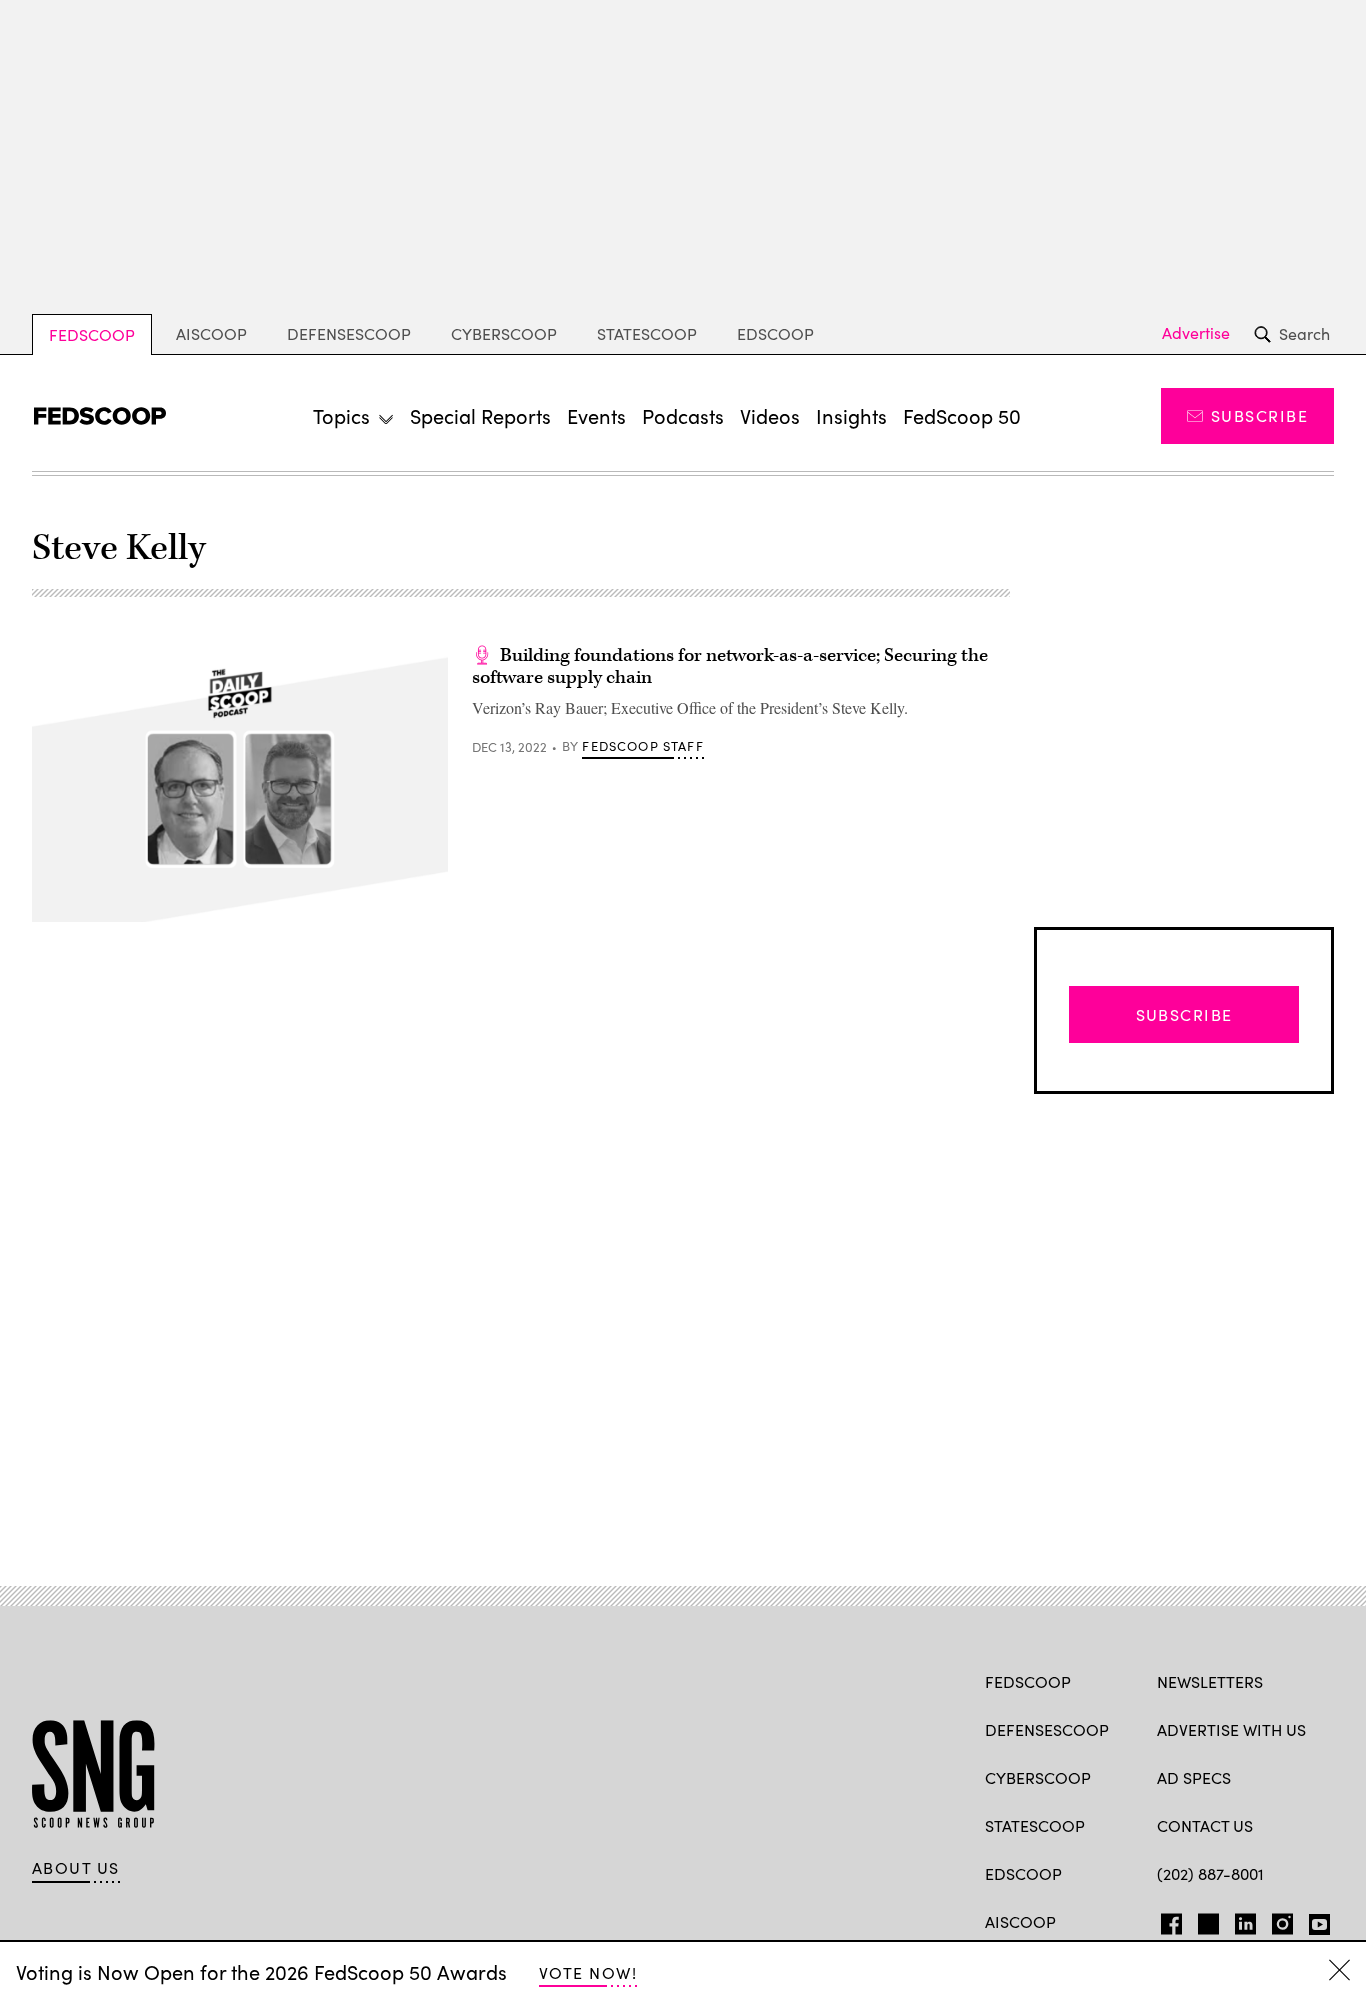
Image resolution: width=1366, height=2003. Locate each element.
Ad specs (1194, 1777)
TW (1205, 1920)
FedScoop (92, 334)
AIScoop (211, 333)
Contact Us (1205, 1825)
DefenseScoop (349, 333)
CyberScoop (504, 333)
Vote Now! (588, 1972)
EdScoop (775, 333)
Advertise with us (1231, 1729)
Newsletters (1210, 1681)
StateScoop (647, 333)
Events (596, 415)
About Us (76, 1868)
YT (1314, 1920)
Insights (851, 415)
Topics (341, 415)
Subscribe (1259, 415)
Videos (770, 415)
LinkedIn (1245, 1920)
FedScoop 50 (962, 415)
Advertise (1196, 333)
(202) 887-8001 (1210, 1873)
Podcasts (683, 415)
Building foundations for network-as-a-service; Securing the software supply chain (730, 666)
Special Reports (480, 415)
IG (1276, 1920)
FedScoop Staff (642, 746)
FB (1166, 1920)
